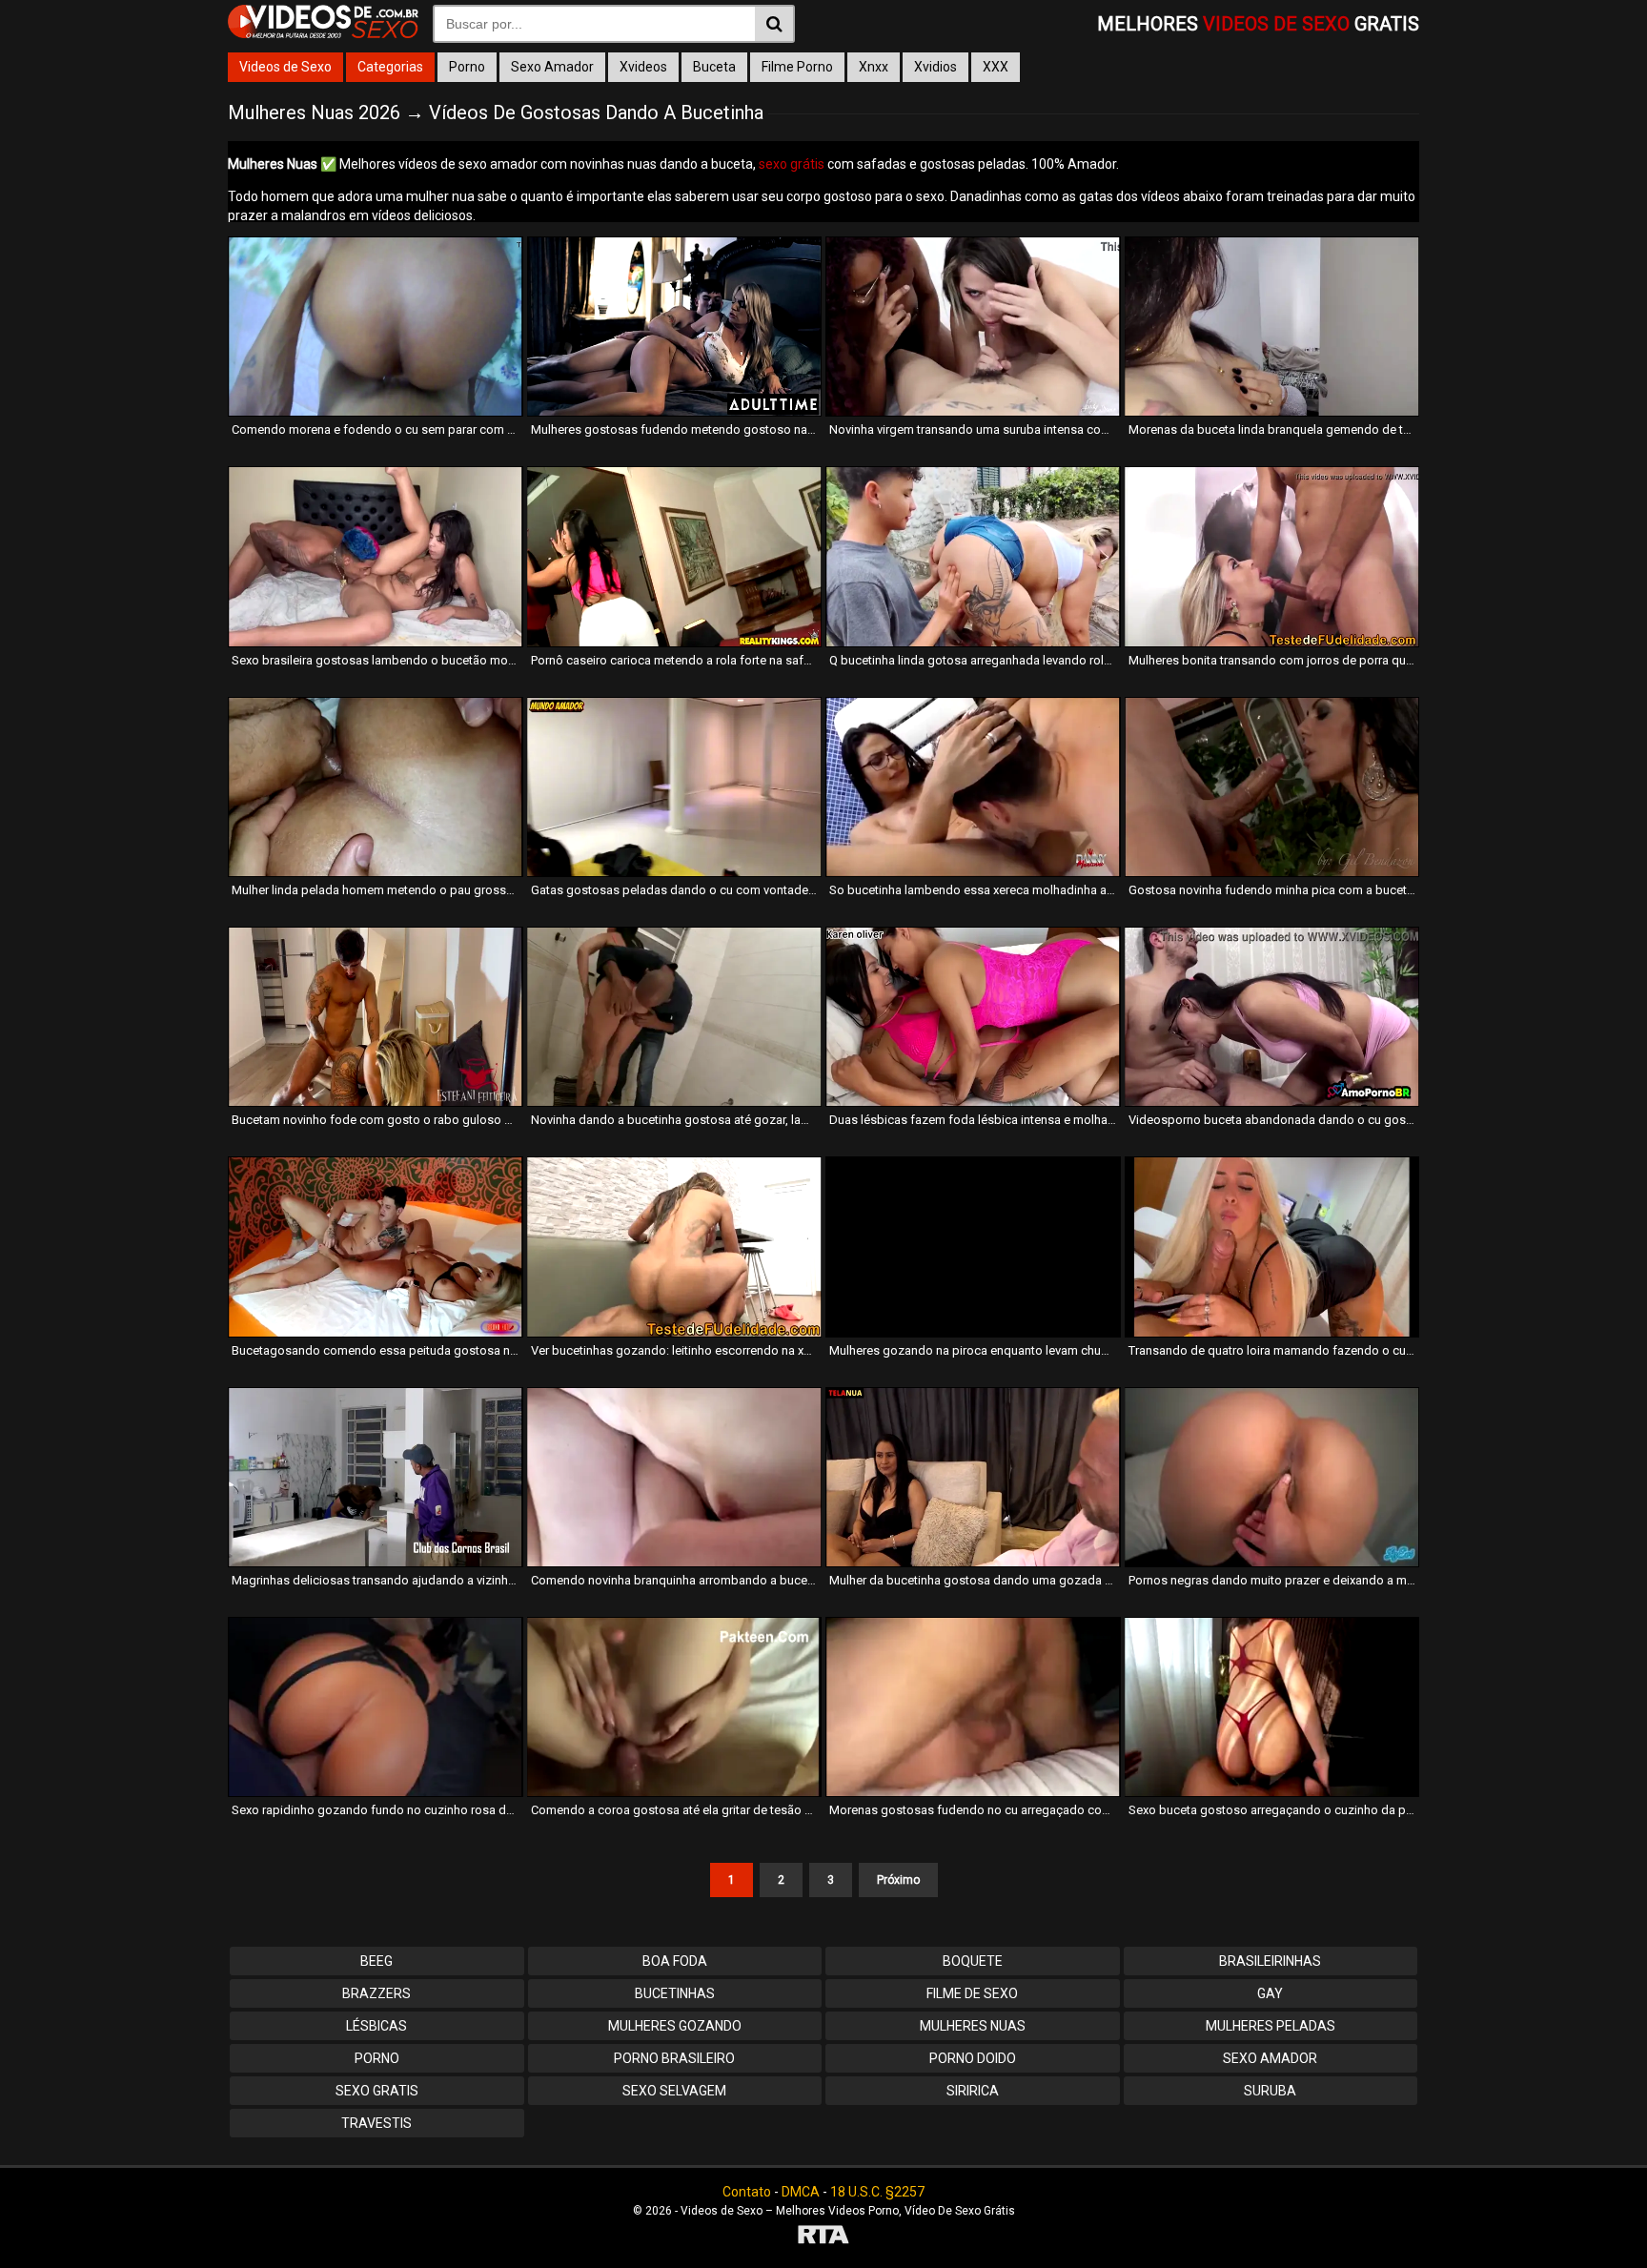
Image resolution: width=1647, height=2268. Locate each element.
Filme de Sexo (972, 1993)
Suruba (1270, 2091)
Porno (467, 67)
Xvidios (935, 67)
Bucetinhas (675, 1993)
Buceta (714, 67)
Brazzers (376, 1993)
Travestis (376, 2123)
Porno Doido (973, 2058)
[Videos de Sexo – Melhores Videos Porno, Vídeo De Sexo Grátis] (323, 33)
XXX (996, 67)
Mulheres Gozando (675, 2026)
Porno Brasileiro (674, 2058)
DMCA (801, 2192)
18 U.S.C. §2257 (877, 2192)
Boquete (973, 1961)
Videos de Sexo (285, 67)
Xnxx (874, 67)
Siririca (973, 2091)
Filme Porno (797, 67)
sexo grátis (792, 164)
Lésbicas (376, 2026)
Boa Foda (675, 1961)
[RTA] (823, 2237)
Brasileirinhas (1270, 1961)
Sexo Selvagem (674, 2091)
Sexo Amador (552, 67)
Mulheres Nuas (973, 2026)
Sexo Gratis (377, 2091)
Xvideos (643, 67)
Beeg (376, 1961)
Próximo (898, 1880)
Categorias (390, 67)
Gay (1270, 1993)
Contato (747, 2192)
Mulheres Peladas (1271, 2026)
